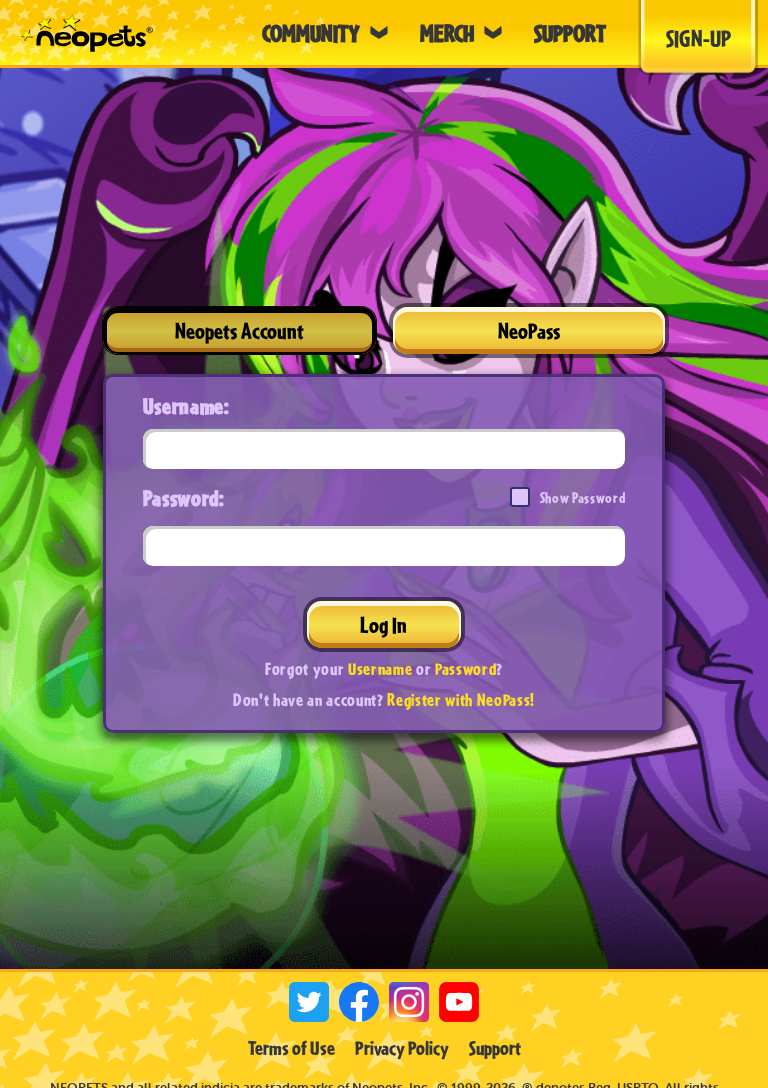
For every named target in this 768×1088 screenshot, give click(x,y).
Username (380, 668)
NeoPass (529, 330)
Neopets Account (239, 330)
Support (495, 1048)
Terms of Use (291, 1048)
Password (465, 668)
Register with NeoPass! (461, 699)
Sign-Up (698, 38)
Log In (383, 624)
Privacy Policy (402, 1048)
